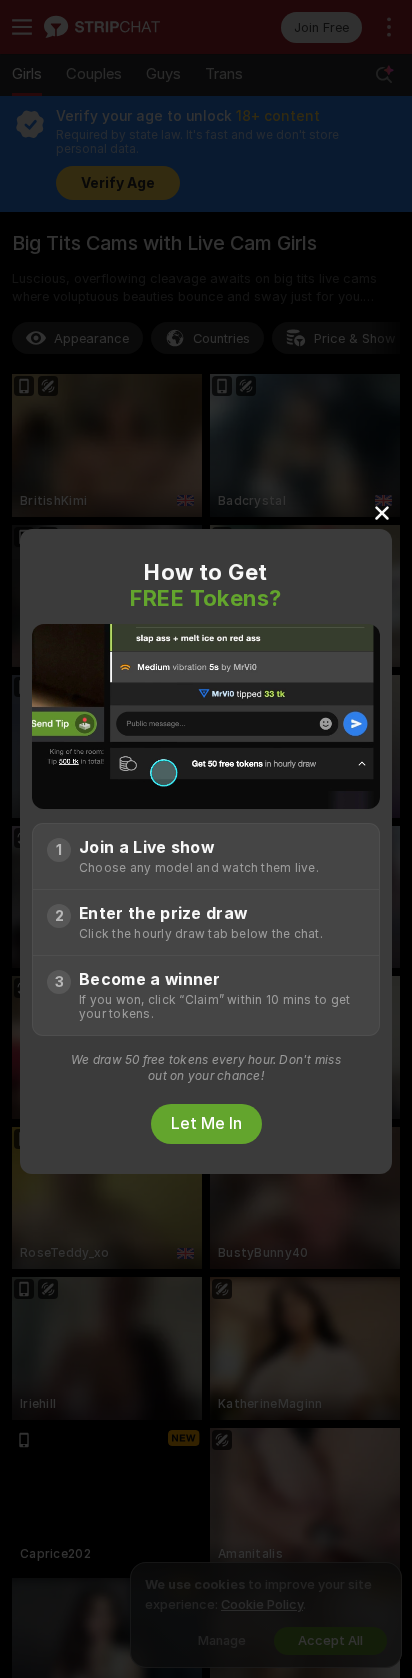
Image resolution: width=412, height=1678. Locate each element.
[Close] (382, 512)
